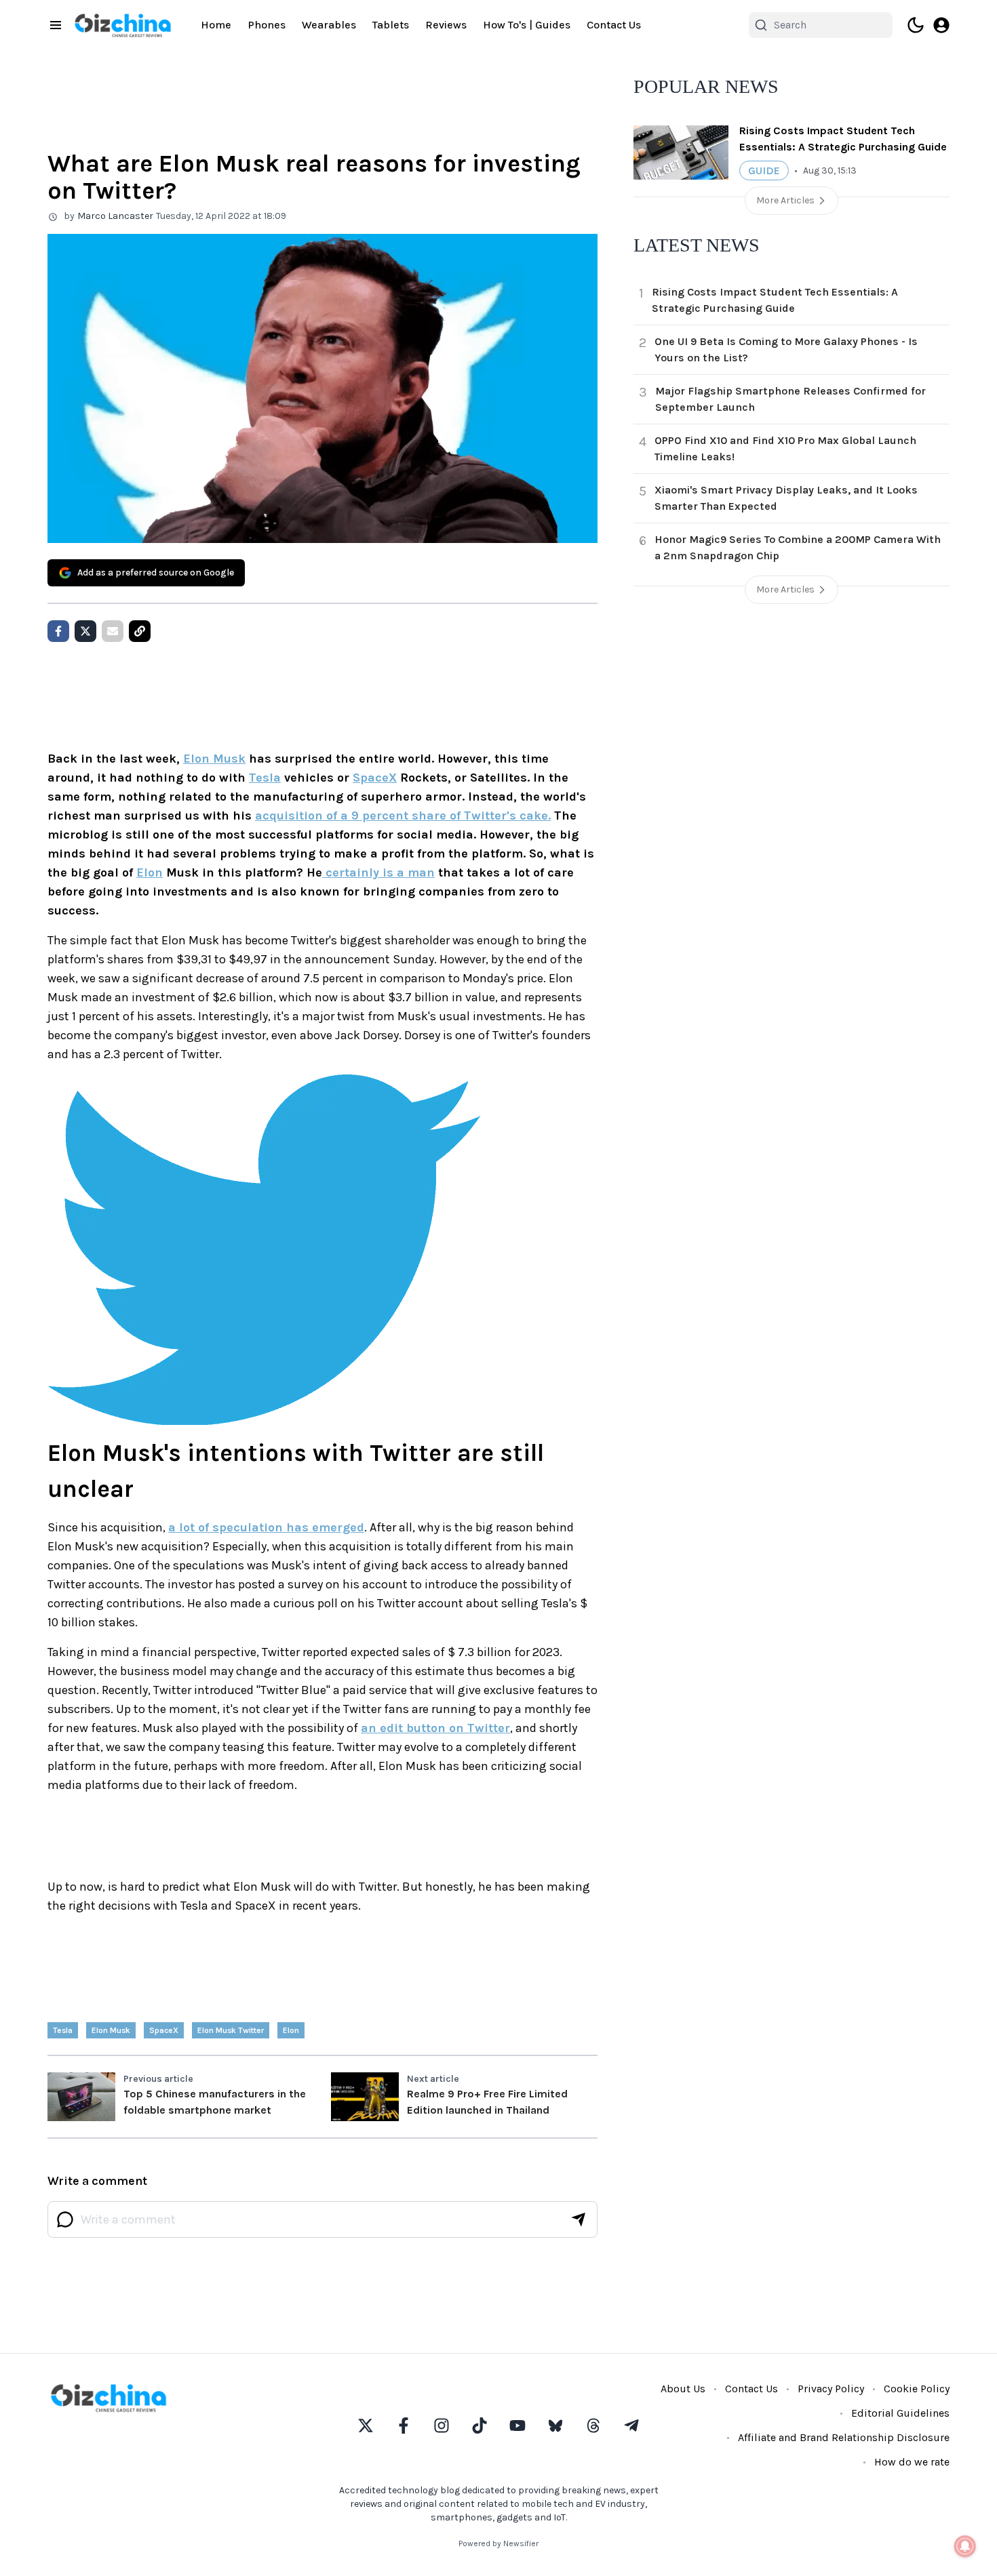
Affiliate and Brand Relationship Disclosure (844, 2437)
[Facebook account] (404, 2426)
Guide (764, 170)
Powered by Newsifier (498, 2543)
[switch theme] (916, 25)
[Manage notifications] (965, 2546)
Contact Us (614, 25)
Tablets (391, 25)
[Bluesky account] (555, 2426)
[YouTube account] (517, 2426)
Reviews (446, 25)
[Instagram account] (442, 2426)
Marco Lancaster (115, 216)
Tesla (265, 778)
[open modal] (941, 25)
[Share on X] (85, 631)
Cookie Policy (917, 2389)
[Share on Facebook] (58, 631)
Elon (150, 872)
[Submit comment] (579, 2219)
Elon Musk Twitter (231, 2030)
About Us (683, 2389)
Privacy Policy (831, 2389)
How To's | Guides (527, 25)
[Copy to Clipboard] (140, 631)
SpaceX (375, 778)
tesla (63, 2030)
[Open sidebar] (56, 25)
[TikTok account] (480, 2426)
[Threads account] (593, 2426)
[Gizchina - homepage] (123, 25)
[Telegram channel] (631, 2426)
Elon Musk (214, 759)
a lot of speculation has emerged (266, 1527)
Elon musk (111, 2030)
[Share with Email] (113, 631)
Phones (267, 25)
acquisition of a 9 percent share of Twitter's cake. (403, 816)
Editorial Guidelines (900, 2413)
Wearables (329, 25)
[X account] (366, 2426)
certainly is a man (378, 872)
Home (216, 25)
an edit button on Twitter (435, 1728)
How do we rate (912, 2462)
